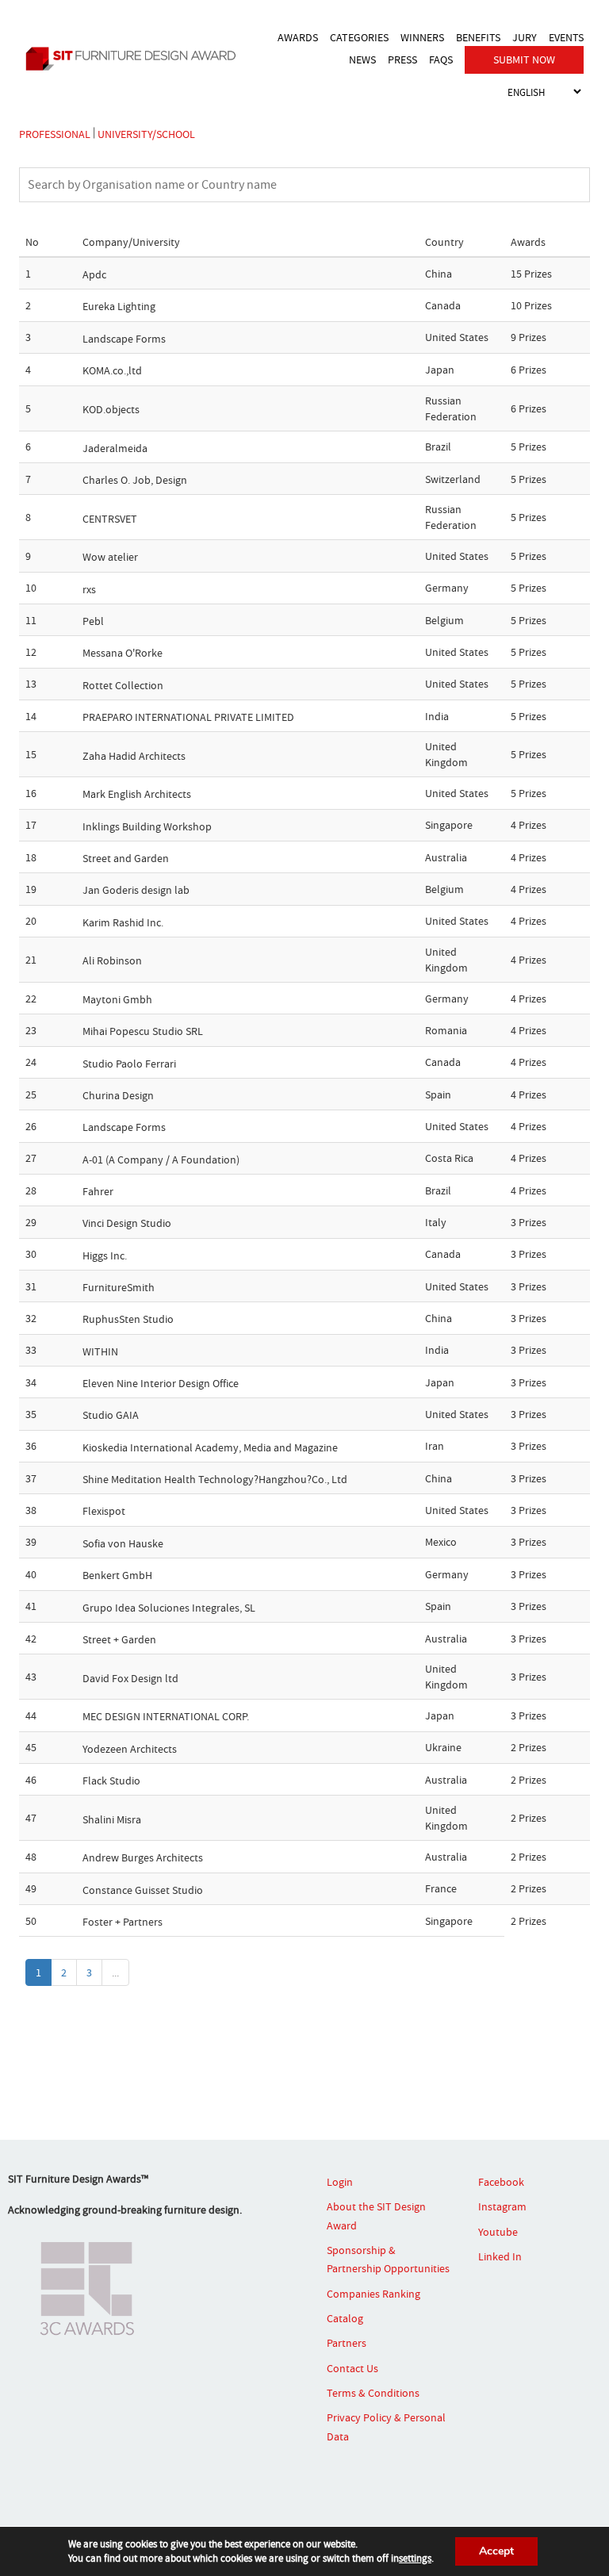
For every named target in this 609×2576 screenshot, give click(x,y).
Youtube (498, 2232)
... (115, 1972)
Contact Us (352, 2368)
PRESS (402, 59)
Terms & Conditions (373, 2393)
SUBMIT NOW (524, 59)
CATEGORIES (359, 37)
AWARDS (298, 37)
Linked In (500, 2256)
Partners (347, 2344)
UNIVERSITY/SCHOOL (146, 133)
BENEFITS (478, 37)
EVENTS (566, 37)
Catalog (345, 2318)
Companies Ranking (373, 2294)
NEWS (362, 59)
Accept (496, 2551)
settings (415, 2558)
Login (340, 2182)
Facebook (501, 2182)
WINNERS (422, 37)
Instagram (502, 2207)
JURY (525, 37)
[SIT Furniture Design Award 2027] (135, 58)
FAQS (441, 59)
